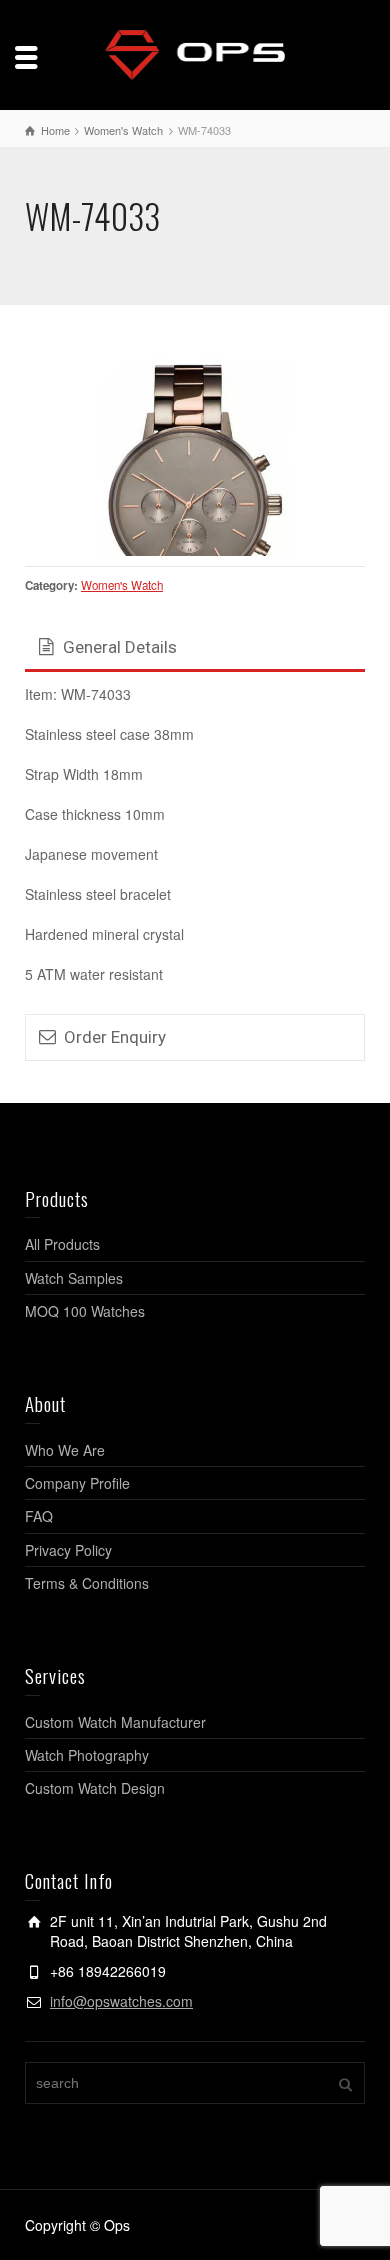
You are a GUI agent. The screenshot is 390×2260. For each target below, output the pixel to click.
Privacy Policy (68, 1559)
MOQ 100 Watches (85, 1321)
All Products (62, 1254)
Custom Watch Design (95, 1798)
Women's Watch (122, 595)
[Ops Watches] (195, 53)
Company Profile (77, 1492)
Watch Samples (74, 1287)
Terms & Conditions (87, 1593)
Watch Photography (87, 1764)
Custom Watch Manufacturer (115, 1731)
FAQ (39, 1526)
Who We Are (65, 1459)
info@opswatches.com (121, 2010)
